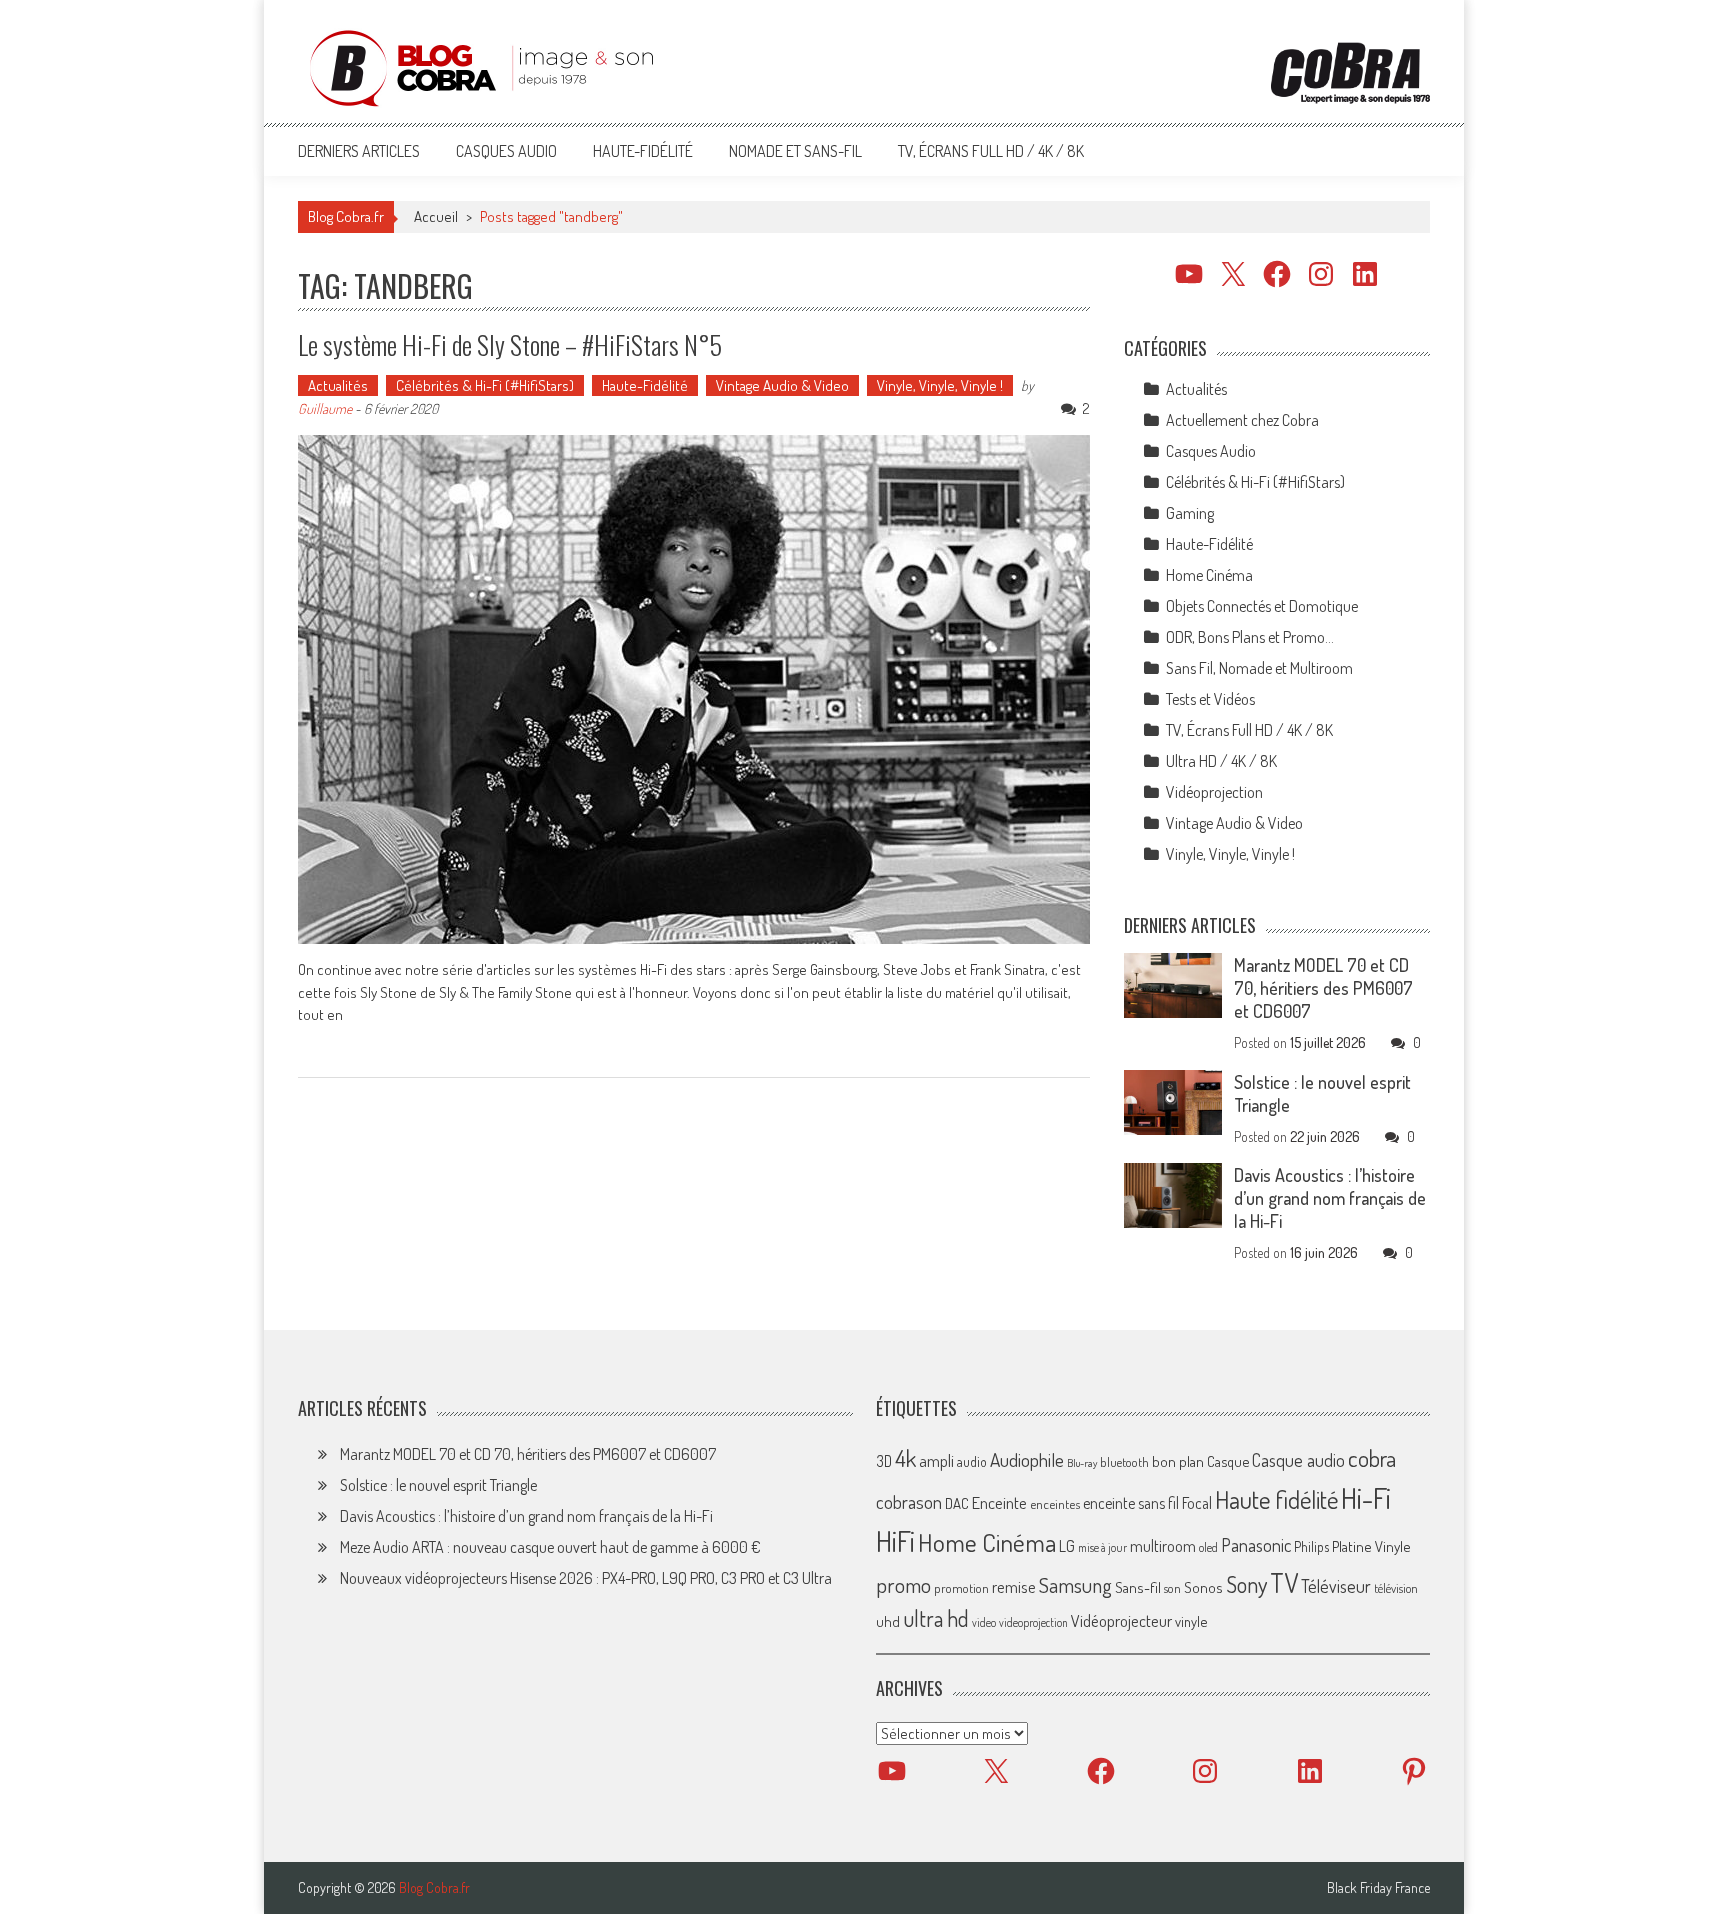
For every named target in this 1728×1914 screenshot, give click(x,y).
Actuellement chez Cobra (1242, 420)
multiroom (1163, 1546)
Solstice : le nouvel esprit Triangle (438, 1485)
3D (884, 1461)
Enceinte (999, 1502)
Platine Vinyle (1371, 1546)
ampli (936, 1460)
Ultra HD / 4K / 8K (1221, 761)
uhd (888, 1621)
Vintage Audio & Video (782, 385)
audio (972, 1461)
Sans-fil (1138, 1587)
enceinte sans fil (1131, 1503)
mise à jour (1102, 1547)
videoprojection (1033, 1622)
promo (903, 1584)
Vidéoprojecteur (1121, 1620)
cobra (1372, 1458)
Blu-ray (1082, 1463)
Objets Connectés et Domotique (1262, 606)
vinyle (1191, 1621)
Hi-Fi (1366, 1497)
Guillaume (325, 408)
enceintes (1055, 1503)
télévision (1396, 1588)
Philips (1311, 1546)
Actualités (338, 385)
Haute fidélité (1276, 1499)
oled (1208, 1547)
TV (1284, 1582)
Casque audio (1298, 1460)
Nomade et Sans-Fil (795, 151)
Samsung (1075, 1585)
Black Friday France (1378, 1888)
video (984, 1622)
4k (905, 1458)
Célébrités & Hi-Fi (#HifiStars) (485, 385)
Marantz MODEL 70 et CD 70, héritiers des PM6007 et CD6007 (1323, 988)
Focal (1197, 1503)
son (1172, 1588)
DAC (957, 1503)
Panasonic (1256, 1544)
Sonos (1203, 1587)
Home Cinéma (1209, 575)
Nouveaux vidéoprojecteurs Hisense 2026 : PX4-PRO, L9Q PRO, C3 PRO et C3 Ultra (586, 1578)
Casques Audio (506, 151)
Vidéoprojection (1214, 792)
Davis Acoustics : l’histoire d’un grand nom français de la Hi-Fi (1330, 1198)
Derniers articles (359, 151)
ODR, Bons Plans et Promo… (1250, 637)
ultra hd (936, 1618)
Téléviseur (1336, 1586)
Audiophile (1027, 1459)
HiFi (895, 1541)
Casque (1228, 1461)
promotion (961, 1588)
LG (1067, 1546)
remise (1014, 1586)
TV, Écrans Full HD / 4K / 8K (991, 151)
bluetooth (1124, 1462)
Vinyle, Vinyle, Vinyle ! (940, 385)
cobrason (909, 1501)
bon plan (1178, 1461)
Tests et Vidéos (1210, 699)
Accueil (436, 216)
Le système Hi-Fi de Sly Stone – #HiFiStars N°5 (510, 344)
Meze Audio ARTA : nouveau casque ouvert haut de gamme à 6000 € (550, 1547)
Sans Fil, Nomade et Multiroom (1259, 668)
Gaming (1190, 513)
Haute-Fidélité (643, 151)
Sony (1246, 1584)
